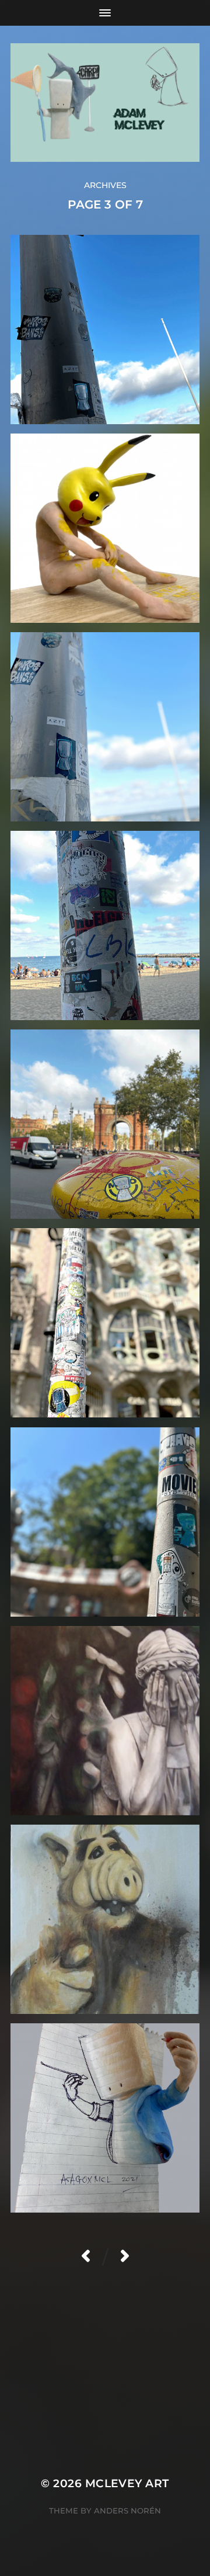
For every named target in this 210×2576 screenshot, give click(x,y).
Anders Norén (127, 2511)
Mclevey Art (127, 2483)
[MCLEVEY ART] (105, 103)
